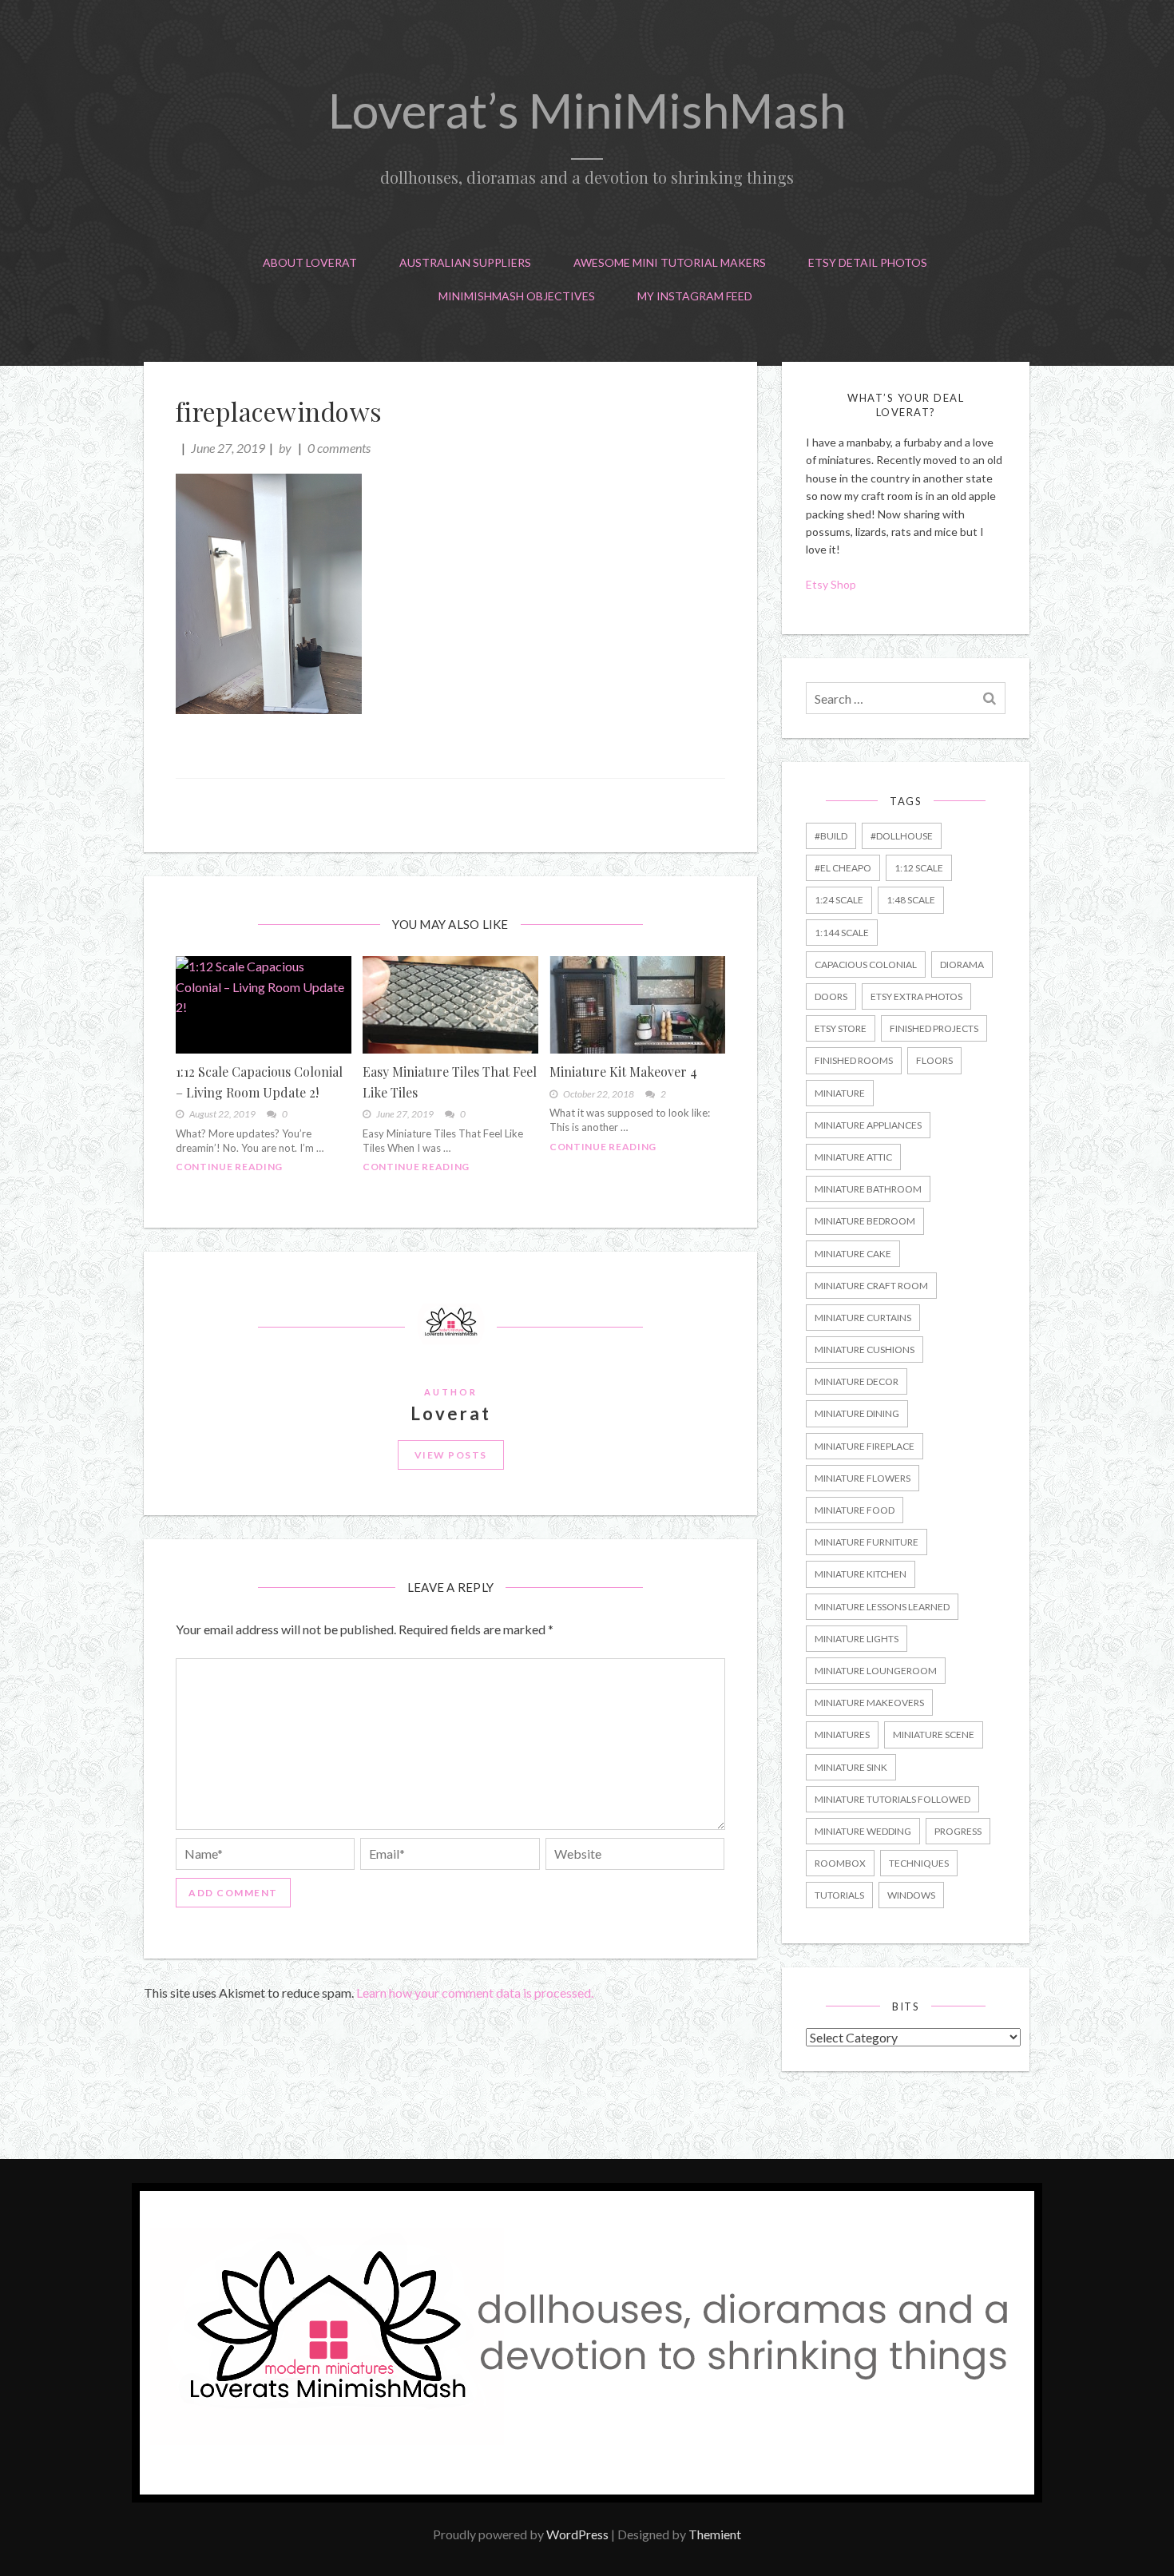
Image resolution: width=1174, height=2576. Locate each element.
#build (831, 836)
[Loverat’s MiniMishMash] (587, 2497)
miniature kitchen (861, 1574)
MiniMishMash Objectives (517, 296)
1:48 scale (911, 900)
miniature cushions (865, 1350)
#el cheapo (843, 868)
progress (958, 1831)
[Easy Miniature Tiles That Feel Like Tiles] (450, 1005)
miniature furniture (867, 1542)
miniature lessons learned (882, 1607)
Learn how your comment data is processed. (475, 1993)
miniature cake (853, 1254)
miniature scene (934, 1735)
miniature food (855, 1510)
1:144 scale (842, 933)
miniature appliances (868, 1125)
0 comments (339, 448)
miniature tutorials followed (892, 1799)
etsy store (841, 1028)
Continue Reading (229, 1167)
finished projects (934, 1028)
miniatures (842, 1735)
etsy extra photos (916, 996)
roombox (840, 1863)
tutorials (839, 1895)
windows (911, 1895)
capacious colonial (866, 965)
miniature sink (851, 1767)
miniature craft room (871, 1286)
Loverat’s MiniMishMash (587, 110)
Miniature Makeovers (869, 1703)
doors (831, 996)
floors (934, 1060)
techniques (919, 1863)
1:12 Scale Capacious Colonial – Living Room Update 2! (259, 1082)
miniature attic (853, 1157)
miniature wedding (863, 1831)
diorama (962, 965)
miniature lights (857, 1639)
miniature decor (857, 1381)
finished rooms (854, 1060)
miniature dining (857, 1413)
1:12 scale (919, 868)
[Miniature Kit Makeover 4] (637, 1005)
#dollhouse (902, 836)
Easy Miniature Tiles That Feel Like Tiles (450, 1082)
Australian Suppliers (465, 262)
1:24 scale (839, 900)
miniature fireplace (865, 1446)
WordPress (577, 2534)
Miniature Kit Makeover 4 (623, 1072)
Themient (715, 2534)
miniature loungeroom (876, 1671)
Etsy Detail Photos (868, 262)
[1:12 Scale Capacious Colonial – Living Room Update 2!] (264, 1005)
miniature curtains (863, 1318)
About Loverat (310, 262)
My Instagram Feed (695, 296)
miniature (840, 1093)
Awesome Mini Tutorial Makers (670, 262)
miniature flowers (863, 1478)
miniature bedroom (865, 1221)
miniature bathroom (868, 1189)
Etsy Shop (832, 584)
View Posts (451, 1455)
